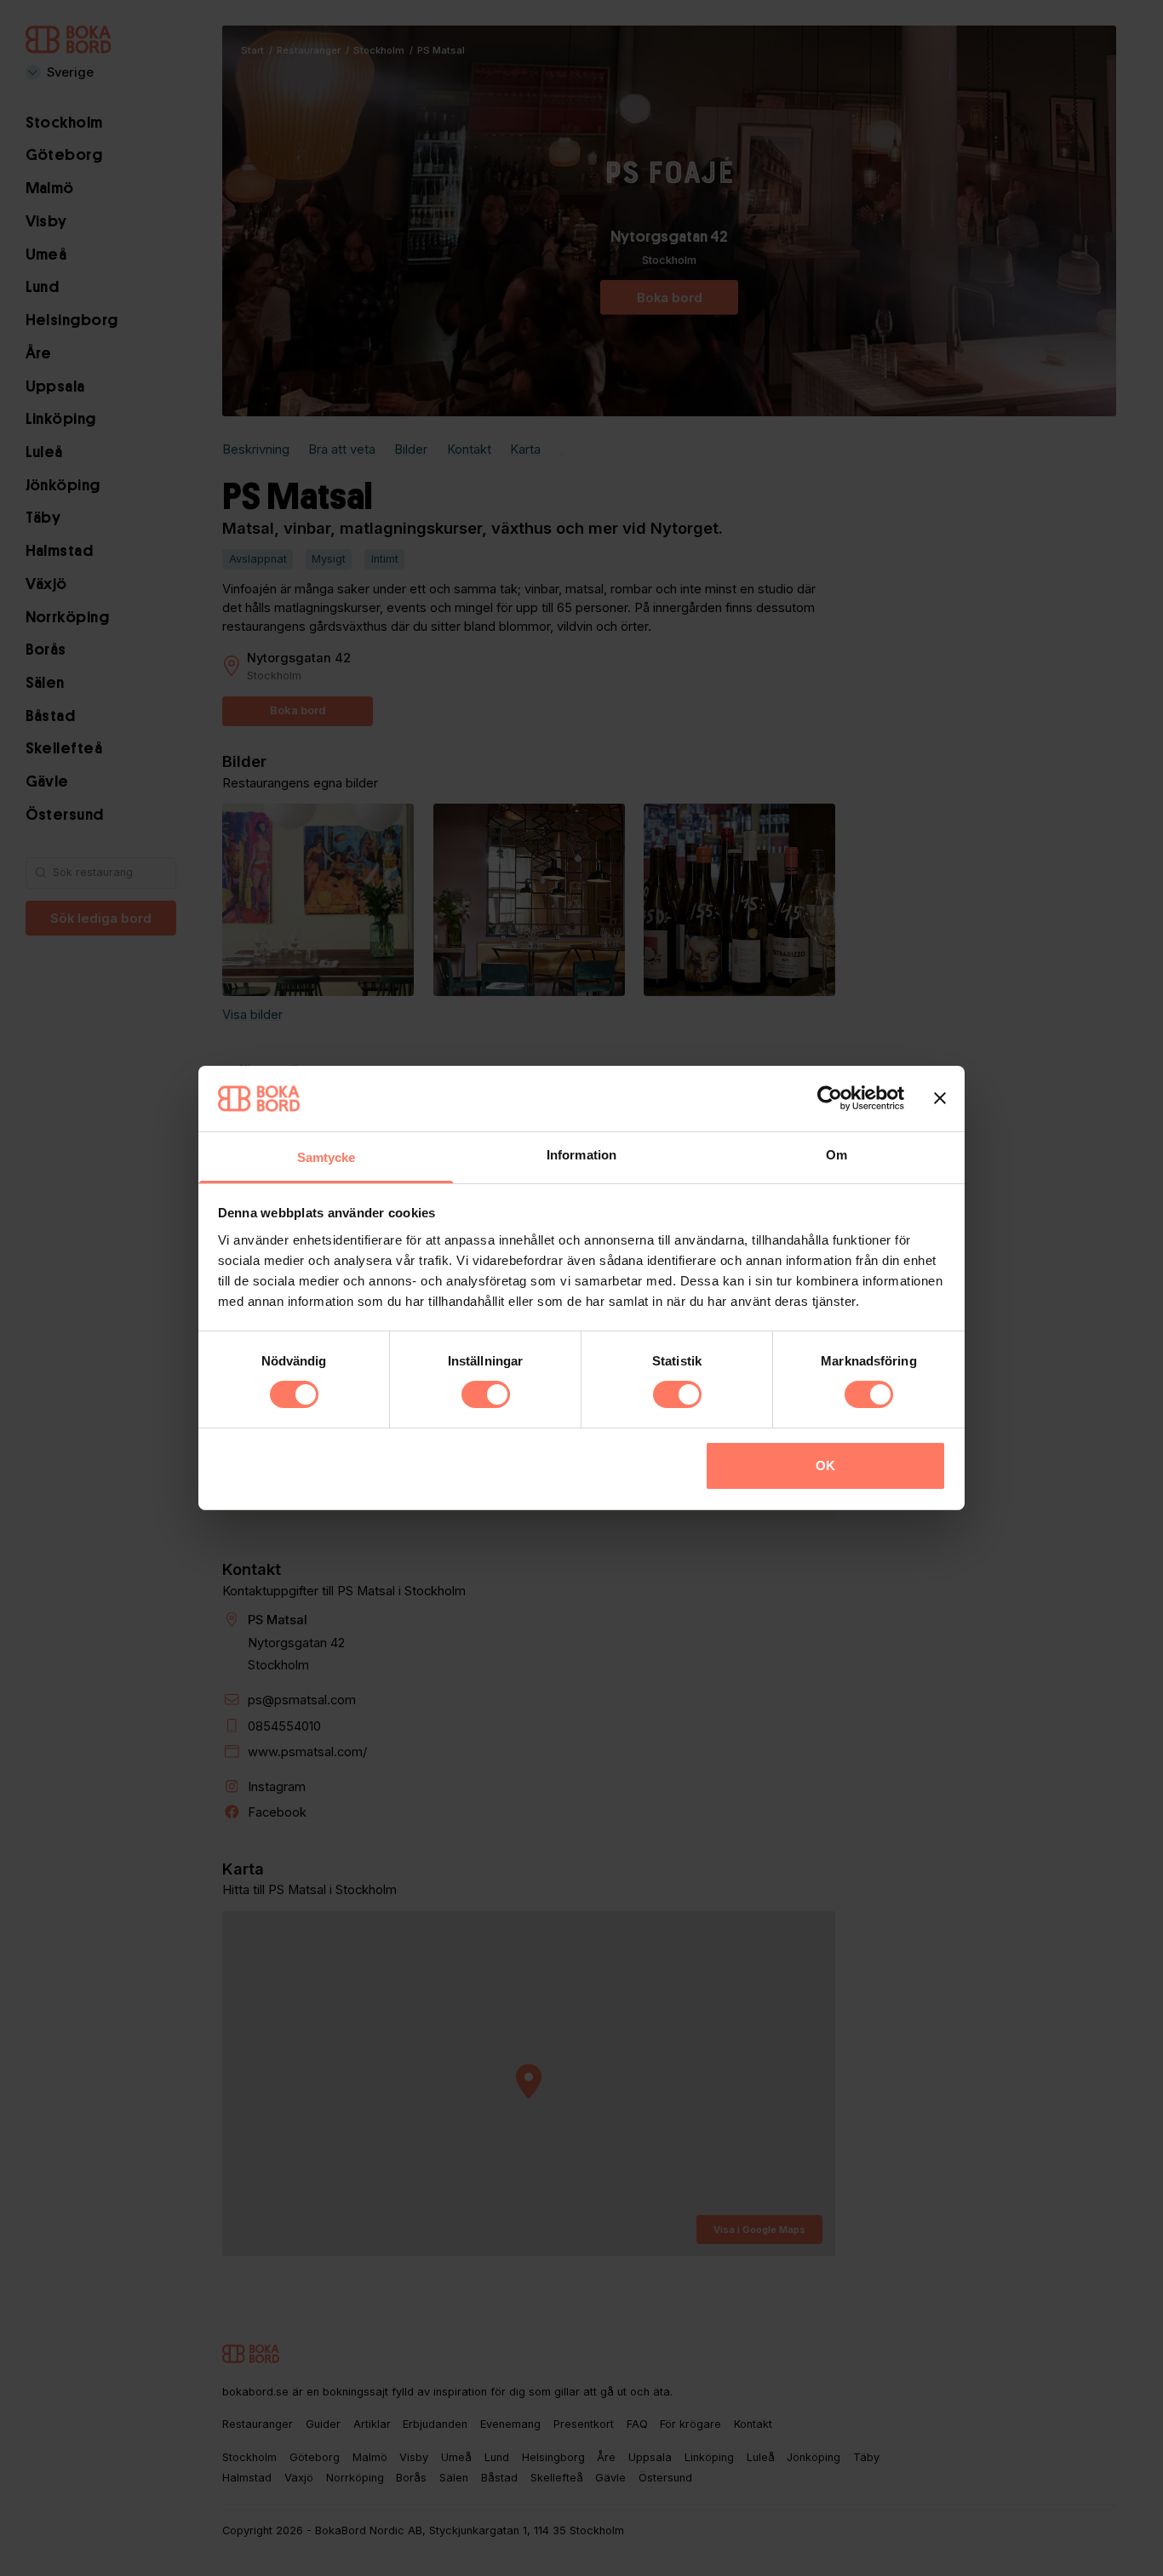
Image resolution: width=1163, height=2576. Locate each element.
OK (825, 1465)
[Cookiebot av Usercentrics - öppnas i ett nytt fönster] (830, 1098)
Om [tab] (836, 1155)
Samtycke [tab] (327, 1157)
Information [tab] (581, 1155)
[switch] (486, 1394)
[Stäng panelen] (940, 1098)
